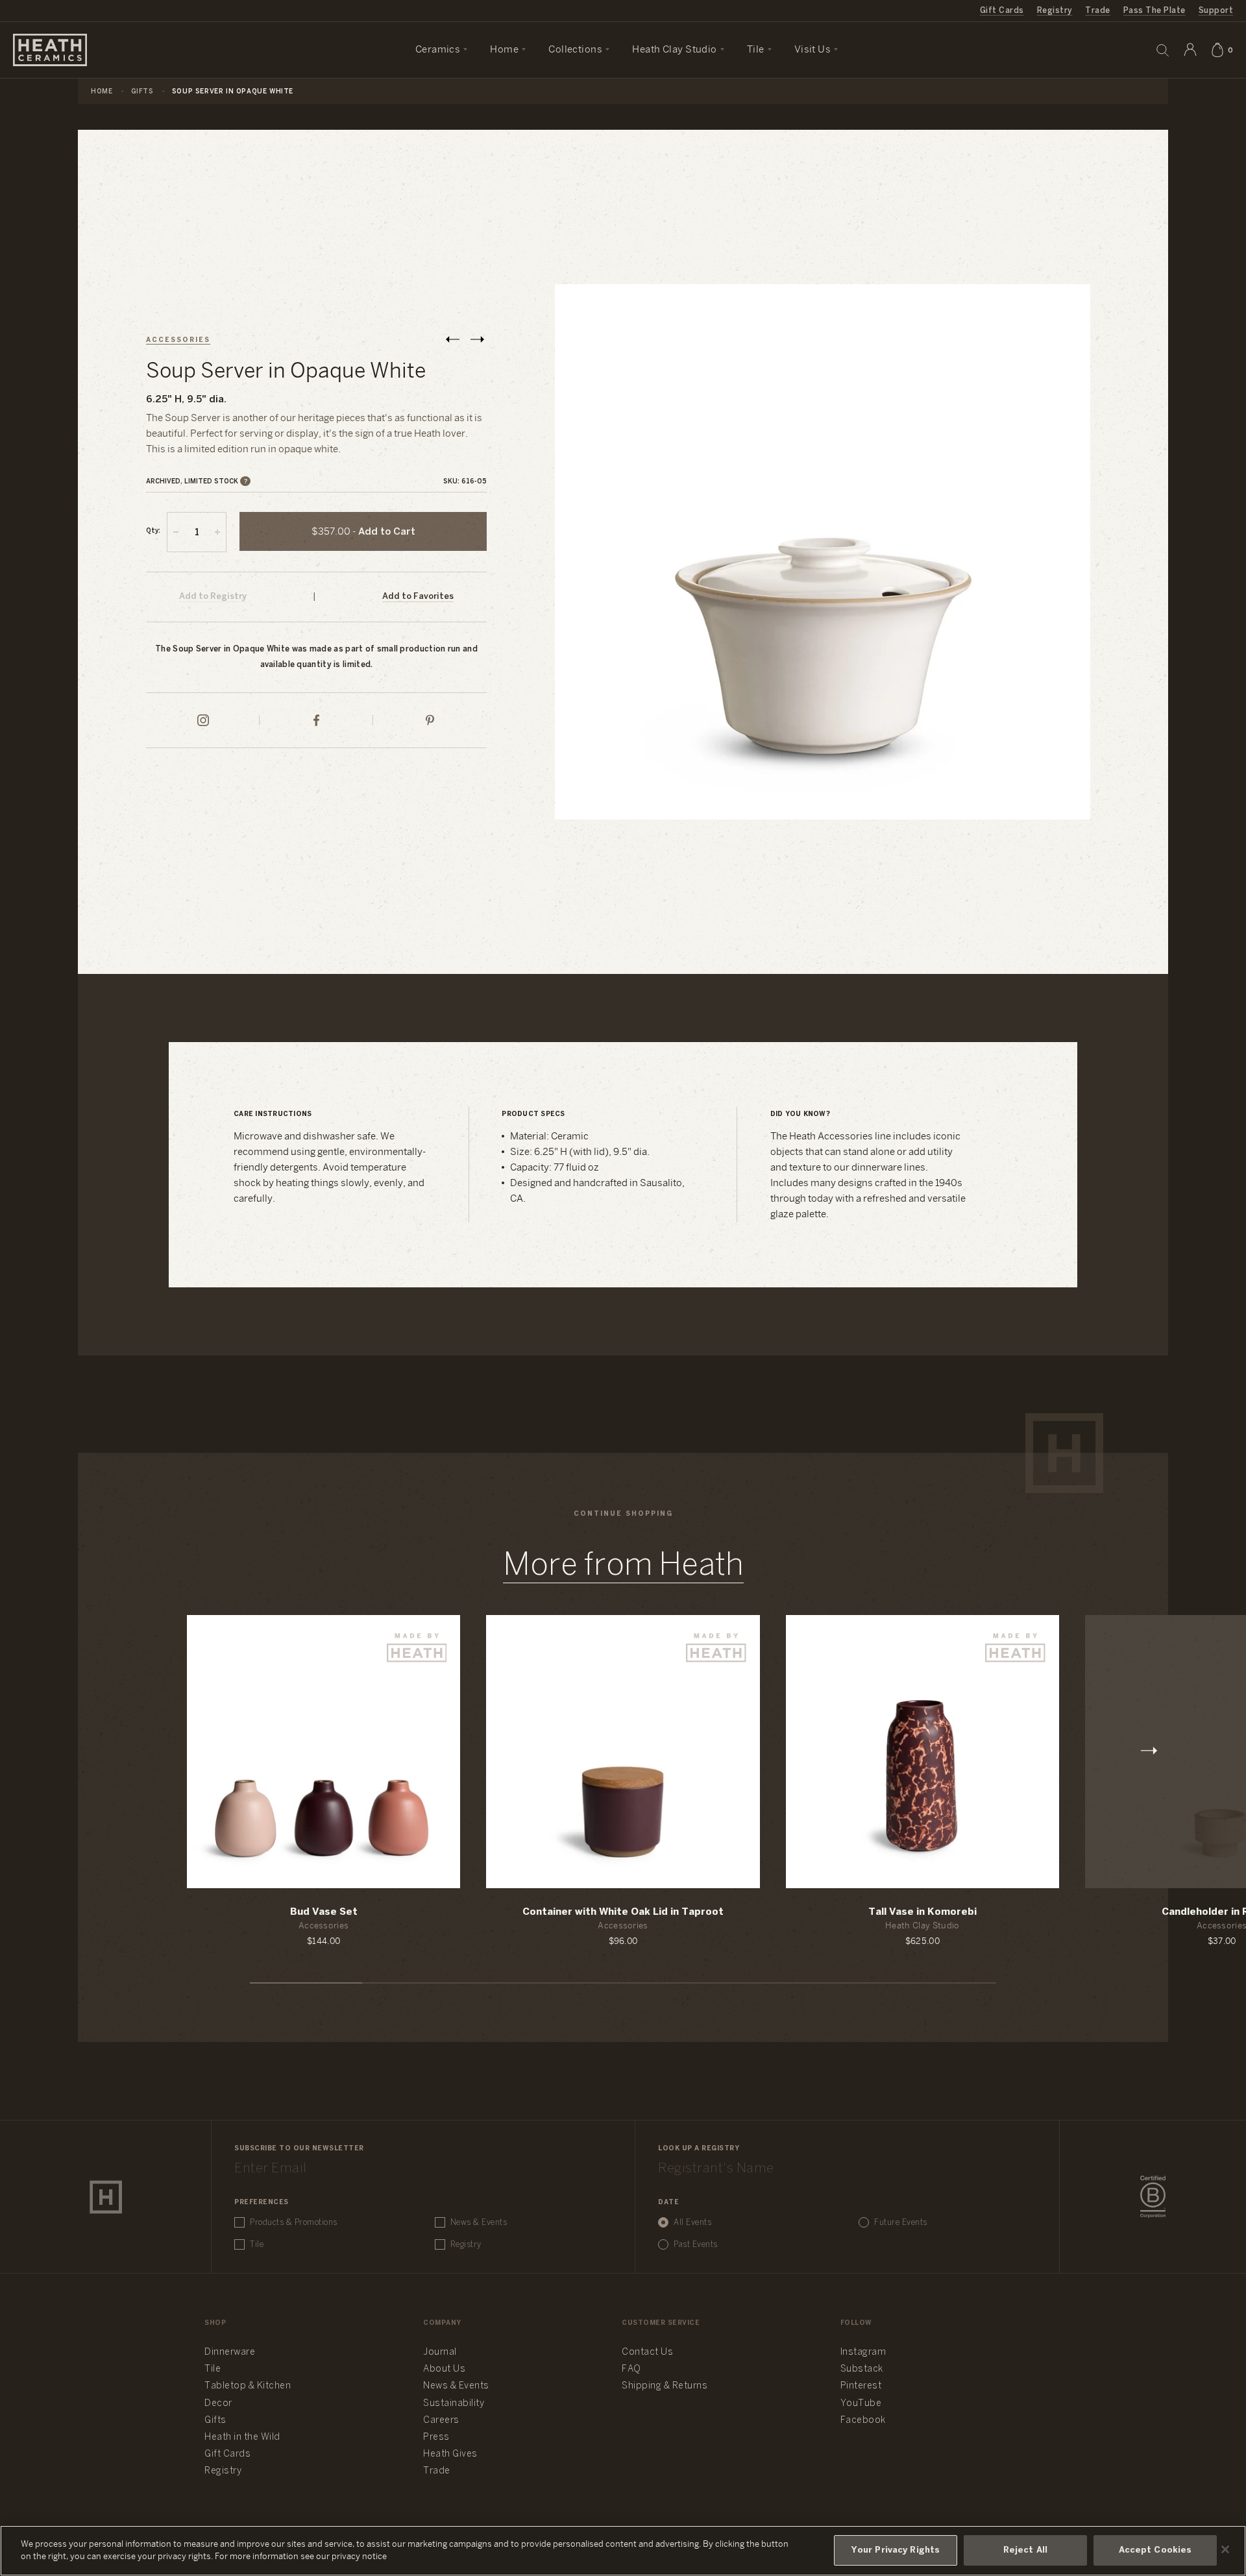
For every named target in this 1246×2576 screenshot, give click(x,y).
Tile (257, 2245)
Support (1216, 11)
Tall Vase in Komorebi (922, 1912)
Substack (862, 2369)
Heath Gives (450, 2454)
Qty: (153, 531)
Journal (440, 2352)
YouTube (861, 2404)
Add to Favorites (418, 597)
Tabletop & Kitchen (248, 2386)
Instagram (863, 2352)
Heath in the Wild (242, 2437)
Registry (1055, 11)
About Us (444, 2369)
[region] (623, 2551)
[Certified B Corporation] (1153, 2197)
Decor (218, 2404)
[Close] (1225, 2549)
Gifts (142, 92)
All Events (692, 2223)
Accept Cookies (1155, 2550)
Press (436, 2437)
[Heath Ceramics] (106, 2197)
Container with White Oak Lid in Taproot (623, 1912)
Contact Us (647, 2352)
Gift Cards (1002, 11)
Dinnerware (230, 2352)
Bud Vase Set (324, 1912)
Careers (441, 2421)
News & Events (479, 2223)
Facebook (863, 2421)
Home (102, 92)
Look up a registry (699, 2149)
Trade (1097, 11)
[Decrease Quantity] (176, 532)
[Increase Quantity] (217, 532)
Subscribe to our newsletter (299, 2149)
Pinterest (861, 2386)
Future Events (901, 2223)
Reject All (1025, 2550)
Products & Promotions (294, 2223)
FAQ (631, 2369)
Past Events (696, 2245)
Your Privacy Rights (896, 2550)
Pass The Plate (1154, 11)
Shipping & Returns (665, 2386)
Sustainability (454, 2404)
